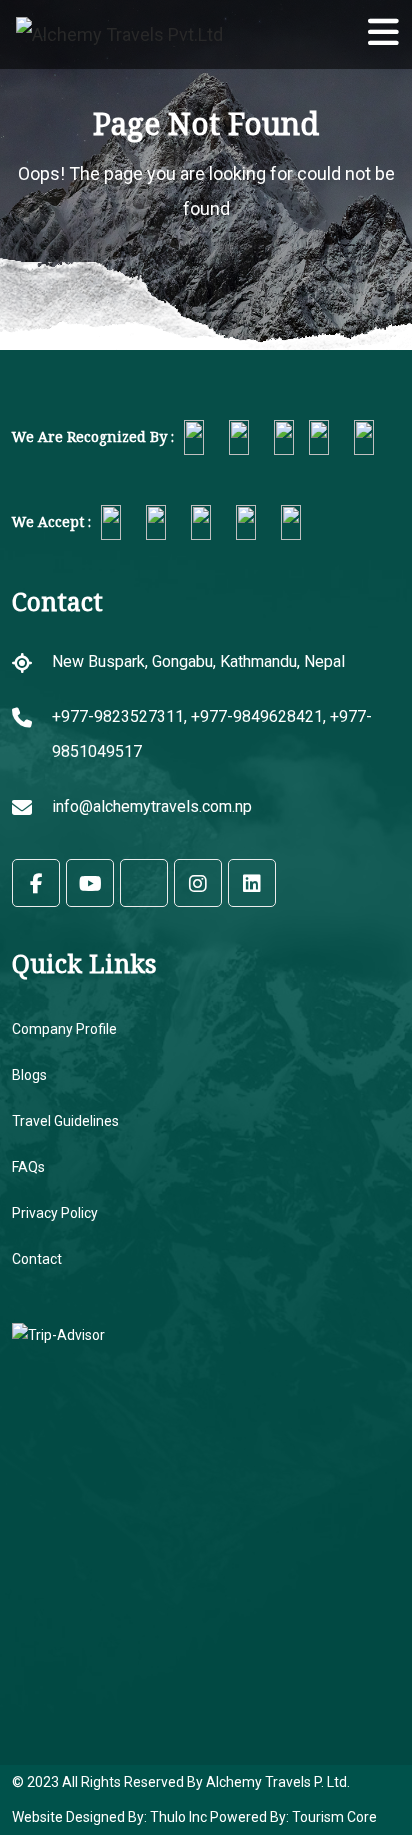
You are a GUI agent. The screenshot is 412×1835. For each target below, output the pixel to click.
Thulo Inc (177, 1817)
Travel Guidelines (65, 1121)
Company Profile (64, 1029)
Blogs (29, 1075)
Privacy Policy (55, 1213)
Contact (37, 1259)
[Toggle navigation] (366, 35)
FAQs (28, 1167)
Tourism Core (334, 1817)
